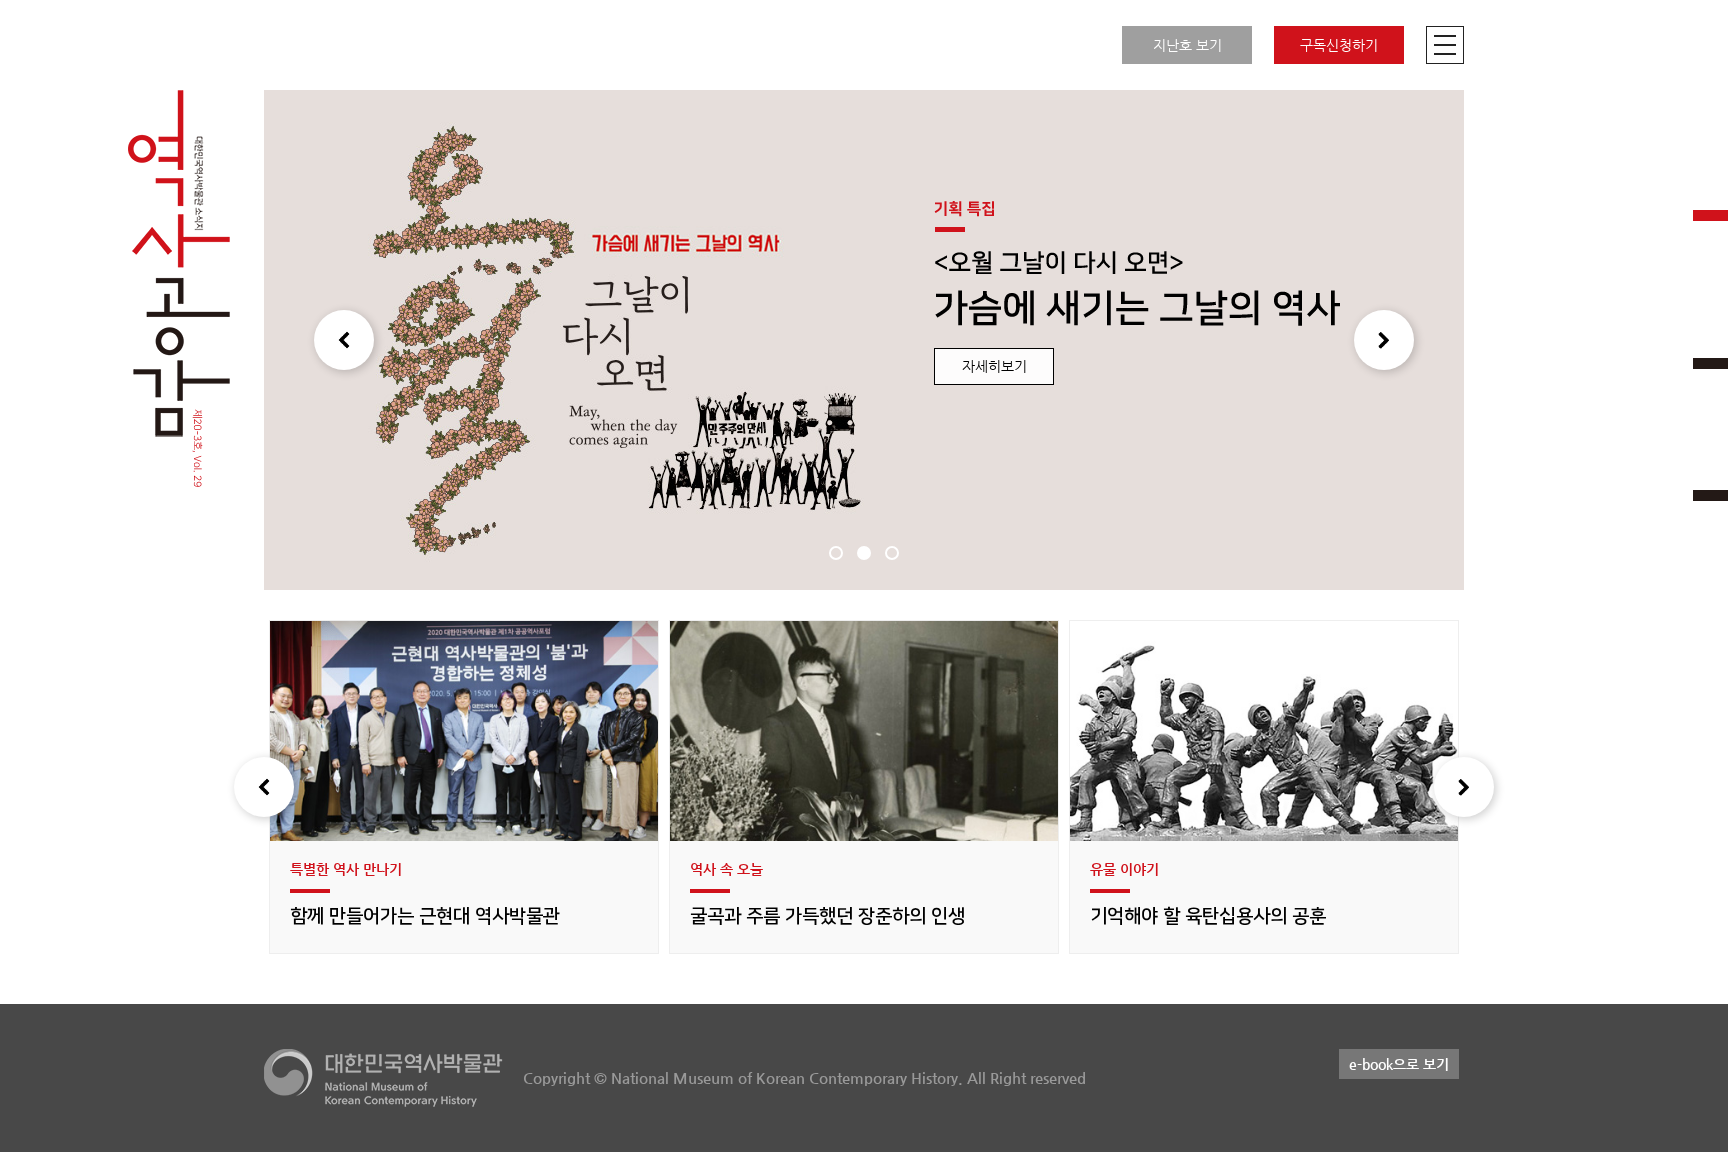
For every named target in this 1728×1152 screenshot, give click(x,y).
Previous (344, 340)
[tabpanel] (864, 340)
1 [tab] (836, 553)
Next (1384, 340)
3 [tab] (892, 553)
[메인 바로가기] (179, 290)
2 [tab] (864, 553)
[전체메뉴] (1445, 45)
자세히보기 (994, 366)
